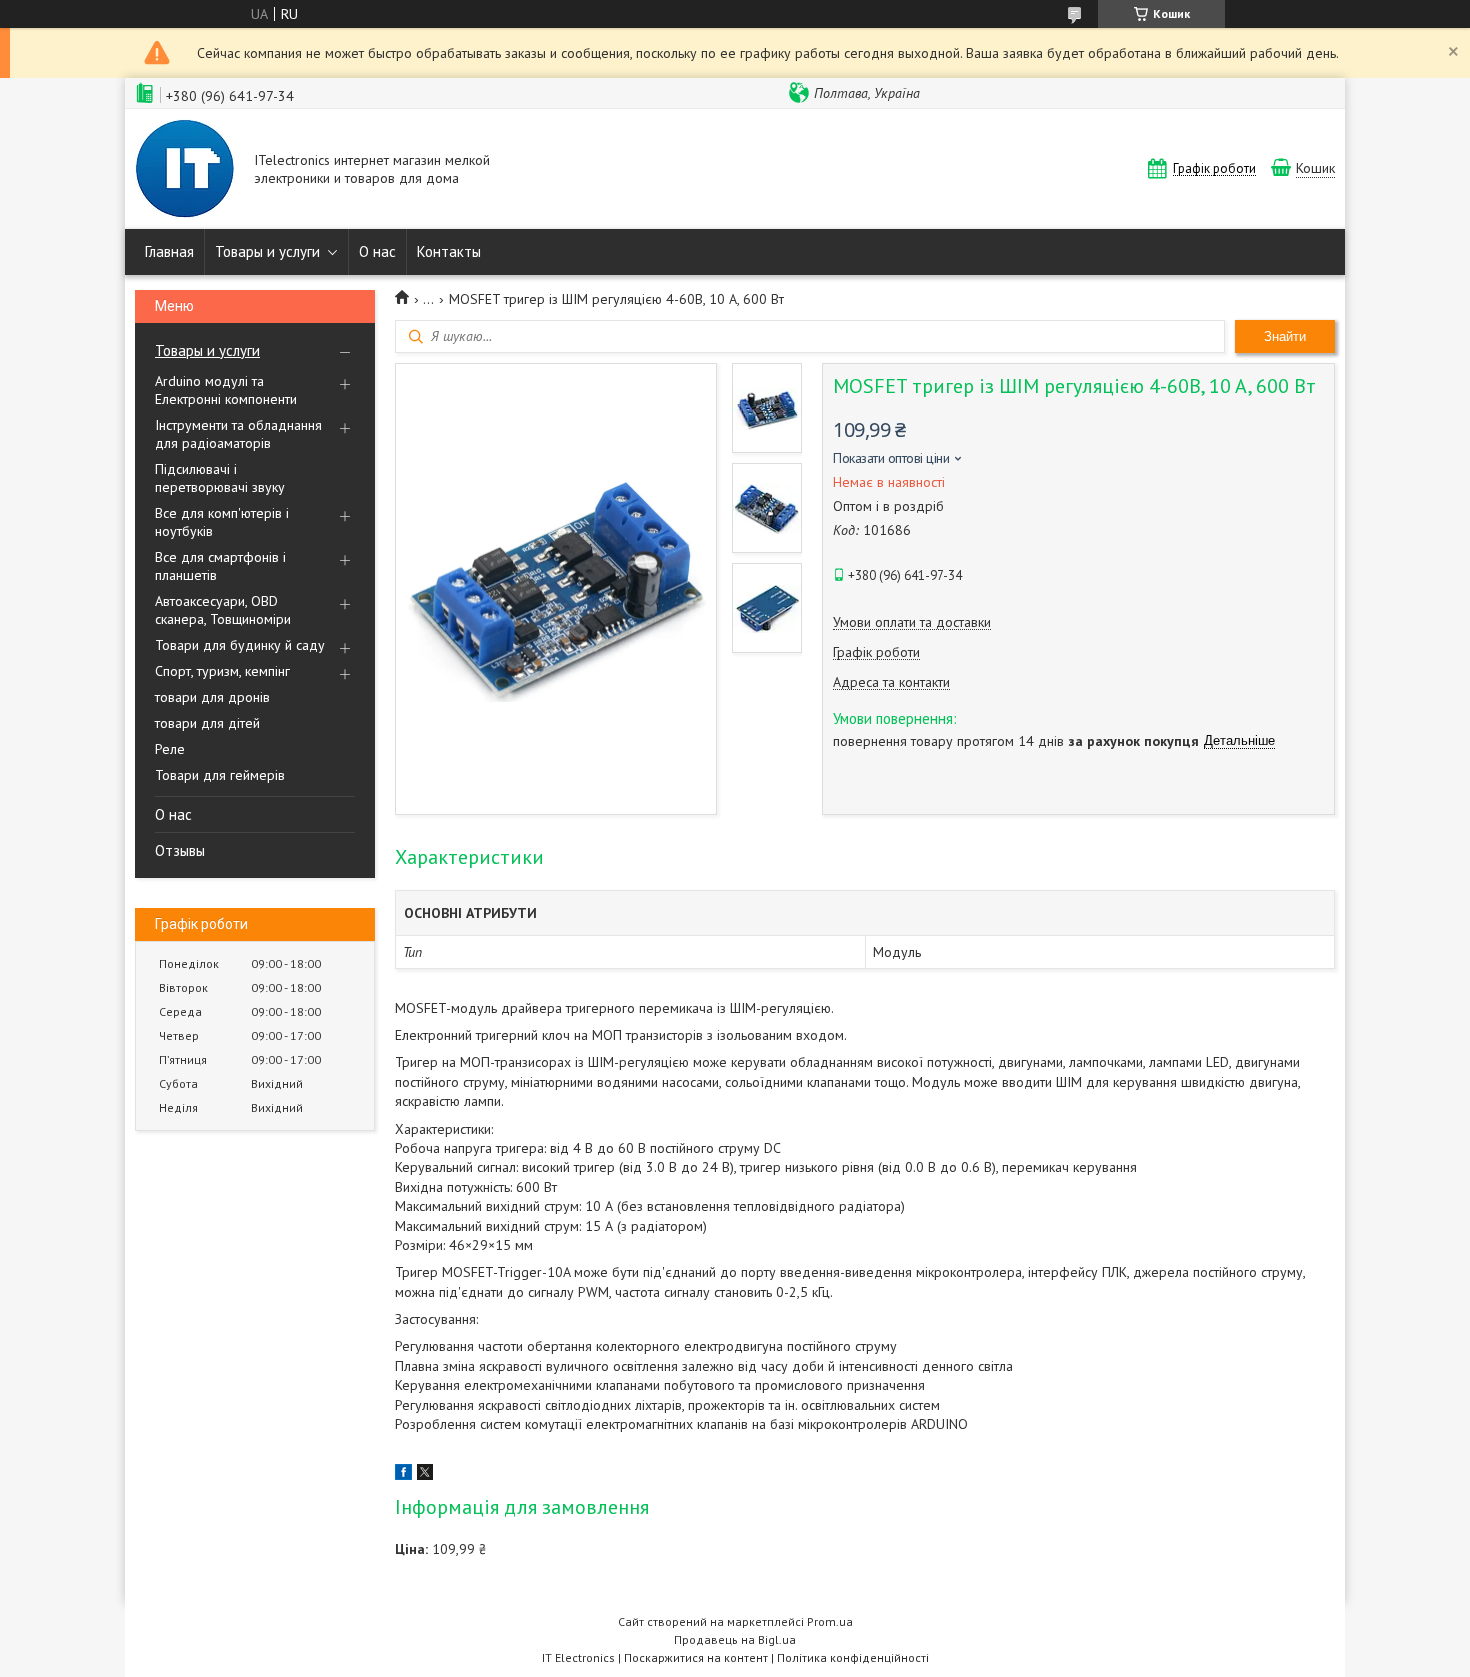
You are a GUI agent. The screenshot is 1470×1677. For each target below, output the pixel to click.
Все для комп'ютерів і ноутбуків (222, 522)
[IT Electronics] (185, 171)
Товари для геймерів (220, 775)
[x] (425, 1475)
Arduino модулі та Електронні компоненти (226, 390)
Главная (169, 251)
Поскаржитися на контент (696, 1657)
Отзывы (180, 850)
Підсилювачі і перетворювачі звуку (220, 478)
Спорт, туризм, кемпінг (222, 671)
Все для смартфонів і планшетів (220, 566)
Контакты (449, 251)
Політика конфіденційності (853, 1657)
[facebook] (403, 1475)
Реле (170, 749)
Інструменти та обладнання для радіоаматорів (238, 434)
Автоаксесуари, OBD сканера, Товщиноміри (223, 610)
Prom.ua (830, 1621)
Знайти (1285, 336)
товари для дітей (207, 723)
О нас (377, 251)
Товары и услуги (267, 251)
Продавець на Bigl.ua (735, 1639)
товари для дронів (212, 697)
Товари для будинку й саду (240, 645)
